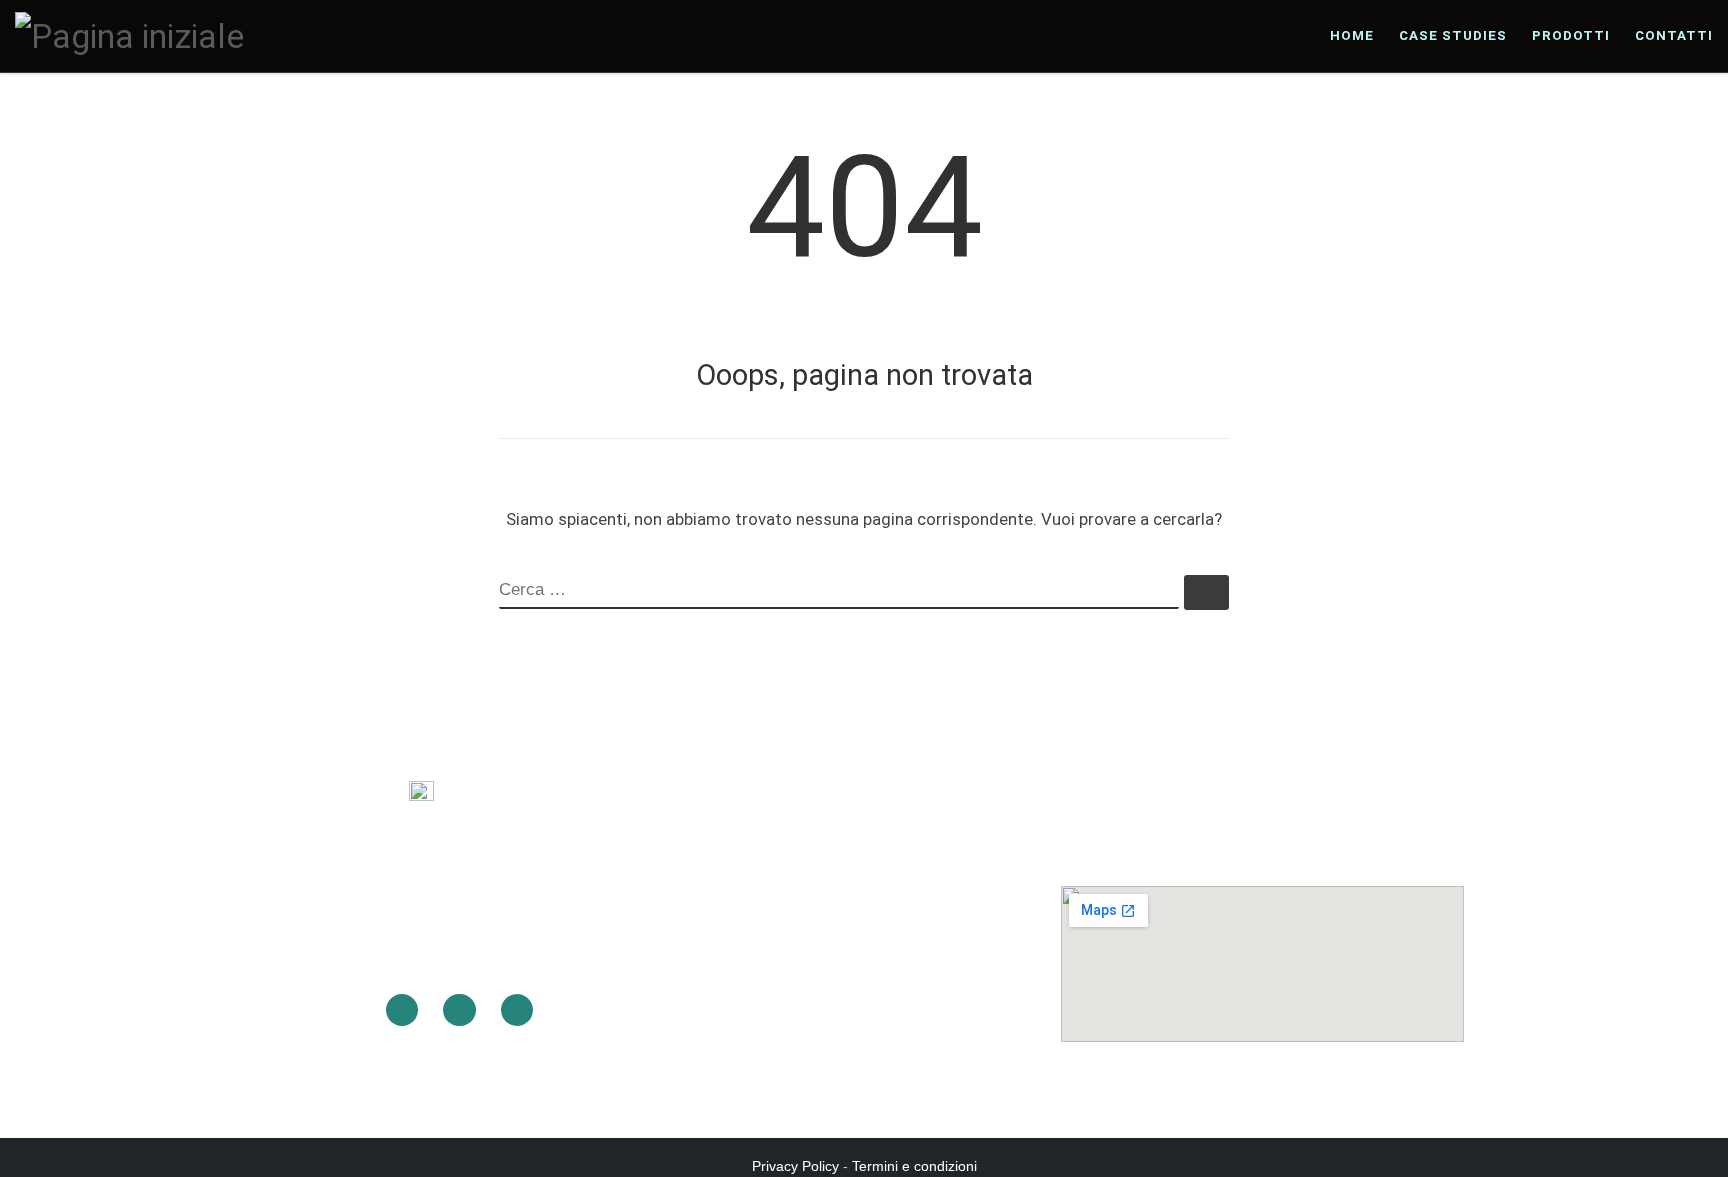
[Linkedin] (402, 1010)
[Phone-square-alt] (459, 1010)
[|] (129, 34)
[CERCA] (839, 592)
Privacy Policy (795, 1166)
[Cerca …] (1206, 592)
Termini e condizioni (914, 1166)
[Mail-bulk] (517, 1010)
